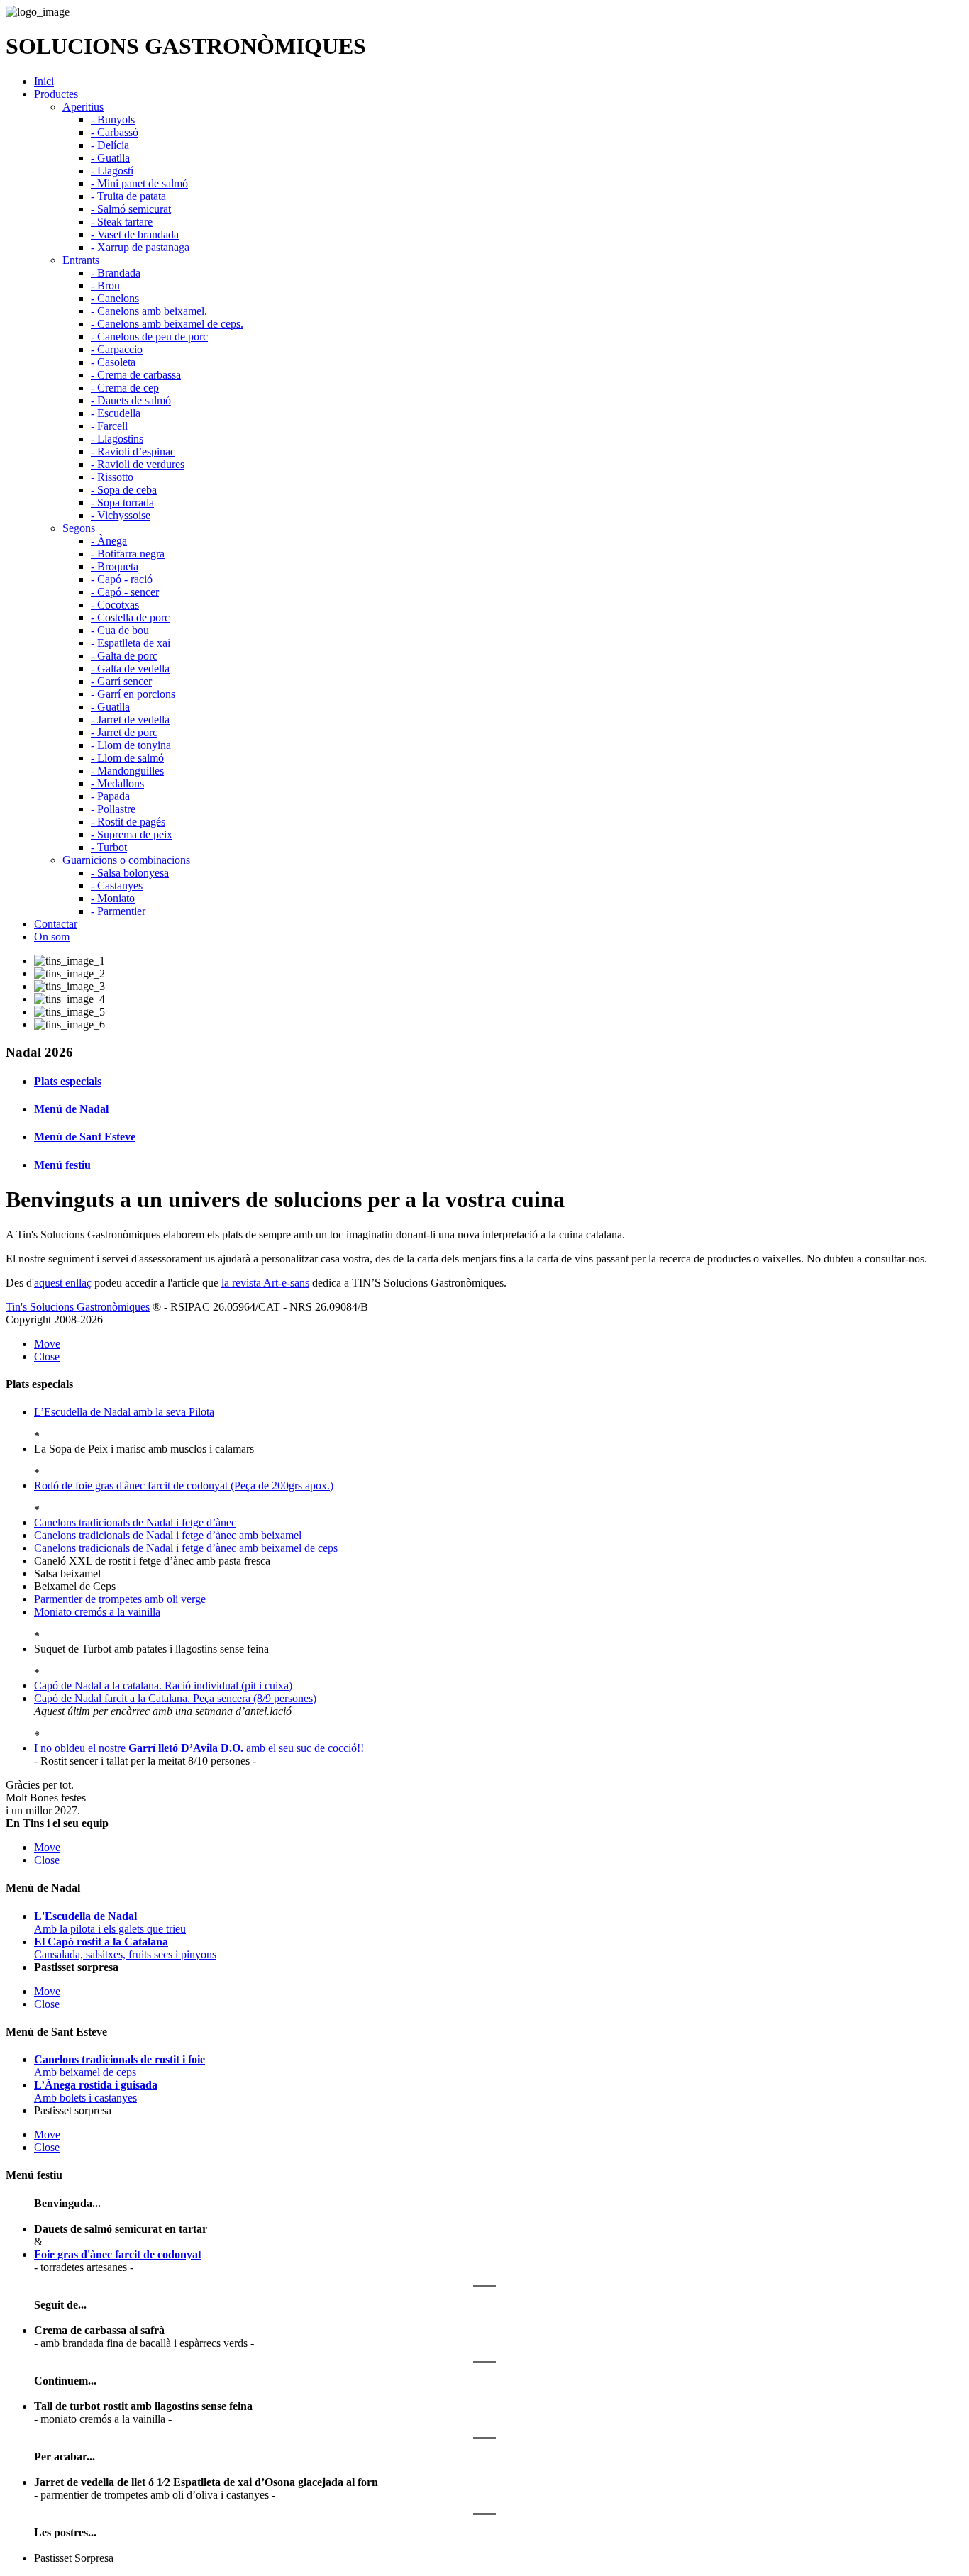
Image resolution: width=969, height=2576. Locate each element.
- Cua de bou (120, 630)
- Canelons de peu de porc (149, 337)
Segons (79, 528)
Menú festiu (62, 1165)
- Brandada (116, 273)
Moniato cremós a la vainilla (97, 1612)
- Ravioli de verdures (138, 464)
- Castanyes (117, 885)
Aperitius (83, 107)
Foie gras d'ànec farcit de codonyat (118, 2254)
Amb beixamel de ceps (120, 2066)
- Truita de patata (128, 196)
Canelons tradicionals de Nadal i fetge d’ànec (135, 1522)
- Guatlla (110, 158)
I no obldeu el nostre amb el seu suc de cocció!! (199, 1748)
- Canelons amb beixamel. (149, 311)
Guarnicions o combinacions (126, 860)
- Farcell (109, 426)
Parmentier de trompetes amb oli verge (120, 1599)
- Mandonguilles (127, 771)
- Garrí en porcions (133, 694)
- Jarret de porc (124, 732)
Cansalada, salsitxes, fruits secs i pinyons (125, 1948)
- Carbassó (115, 132)
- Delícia (110, 145)
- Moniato (113, 898)
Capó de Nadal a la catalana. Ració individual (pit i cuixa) (163, 1686)
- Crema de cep (125, 388)
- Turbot (109, 847)
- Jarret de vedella (130, 720)
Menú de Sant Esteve (85, 1137)
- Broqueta (115, 566)
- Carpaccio (117, 349)
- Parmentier (118, 911)
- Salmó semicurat (131, 209)
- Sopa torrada (122, 503)
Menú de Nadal (71, 1109)
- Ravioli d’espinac (133, 451)
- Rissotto (112, 477)
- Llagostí (112, 171)
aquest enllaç (63, 1283)
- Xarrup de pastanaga (140, 247)
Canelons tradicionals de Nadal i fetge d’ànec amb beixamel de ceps (186, 1548)
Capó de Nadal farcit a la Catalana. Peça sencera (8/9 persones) (175, 1698)
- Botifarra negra (128, 554)
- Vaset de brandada (135, 234)
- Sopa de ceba (124, 490)
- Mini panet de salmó (139, 183)
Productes (56, 94)
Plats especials (68, 1081)
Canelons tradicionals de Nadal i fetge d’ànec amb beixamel (168, 1535)
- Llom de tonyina (131, 745)
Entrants (81, 260)
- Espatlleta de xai (131, 643)
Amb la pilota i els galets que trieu (110, 1922)
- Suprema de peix (132, 834)
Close (47, 1356)
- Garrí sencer (121, 681)
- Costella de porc (130, 617)
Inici (44, 81)
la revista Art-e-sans (265, 1283)
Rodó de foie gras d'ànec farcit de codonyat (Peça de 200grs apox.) (184, 1486)
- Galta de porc (124, 656)
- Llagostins (117, 439)
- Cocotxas (115, 605)
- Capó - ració (122, 579)
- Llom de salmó (127, 758)
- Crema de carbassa (136, 375)
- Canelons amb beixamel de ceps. (167, 324)
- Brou (105, 285)
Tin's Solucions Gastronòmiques (78, 1307)
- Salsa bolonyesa (130, 873)
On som (52, 937)
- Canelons (115, 298)
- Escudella (116, 413)
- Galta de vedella (130, 668)
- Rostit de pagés (128, 822)
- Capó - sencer (125, 592)
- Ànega (109, 541)
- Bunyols (113, 120)
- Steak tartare (122, 222)
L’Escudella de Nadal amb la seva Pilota (124, 1412)
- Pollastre (113, 809)
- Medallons (117, 783)
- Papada (110, 796)
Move (47, 1344)
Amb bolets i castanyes (96, 2091)
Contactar (56, 924)
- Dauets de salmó (131, 400)
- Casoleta (113, 362)
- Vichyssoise (121, 515)
